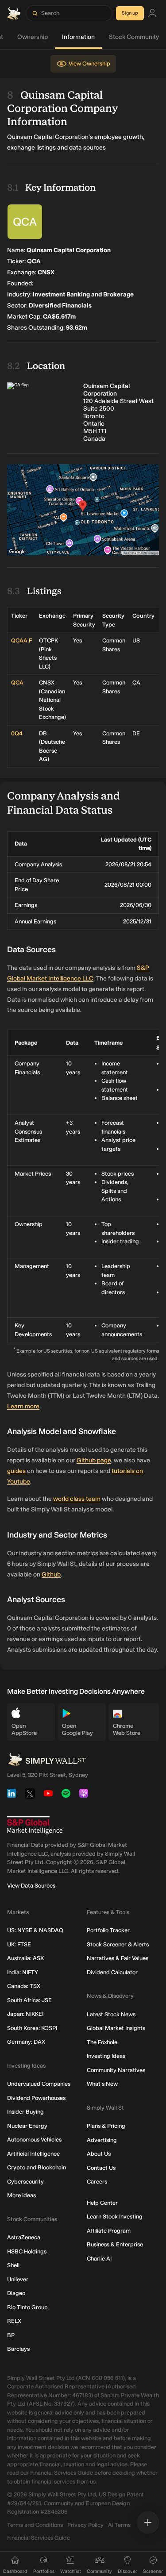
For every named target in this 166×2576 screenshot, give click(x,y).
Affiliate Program (109, 2231)
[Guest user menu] (152, 13)
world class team (77, 1499)
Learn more (23, 1406)
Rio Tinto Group (27, 2307)
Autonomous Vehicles (34, 2140)
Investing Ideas (106, 2056)
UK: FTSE (19, 1944)
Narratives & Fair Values (118, 1958)
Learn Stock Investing (115, 2217)
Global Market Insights (116, 2028)
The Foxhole (102, 2042)
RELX (14, 2321)
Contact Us (101, 2168)
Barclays (18, 2349)
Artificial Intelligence (33, 2154)
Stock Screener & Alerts (118, 1944)
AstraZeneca (24, 2237)
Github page (94, 1460)
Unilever (18, 2279)
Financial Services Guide (39, 2538)
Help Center (102, 2203)
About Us (99, 2154)
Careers (97, 2182)
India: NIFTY (23, 1972)
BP (11, 2335)
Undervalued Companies (39, 2084)
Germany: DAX (26, 2042)
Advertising (102, 2140)
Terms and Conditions (35, 2525)
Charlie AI (99, 2259)
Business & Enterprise (115, 2244)
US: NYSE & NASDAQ (35, 1930)
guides (16, 1471)
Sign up (130, 13)
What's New (102, 2084)
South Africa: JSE (29, 2000)
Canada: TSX (24, 1986)
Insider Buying (25, 2112)
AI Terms (119, 2525)
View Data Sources (31, 1886)
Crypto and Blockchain (37, 2167)
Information (78, 37)
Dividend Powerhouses (36, 2098)
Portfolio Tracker (108, 1930)
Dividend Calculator (112, 1972)
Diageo (16, 2293)
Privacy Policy (85, 2525)
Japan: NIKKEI (25, 2014)
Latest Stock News (111, 2014)
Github (51, 1574)
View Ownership (89, 63)
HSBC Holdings (27, 2251)
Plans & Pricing (106, 2126)
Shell (13, 2265)
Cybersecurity (25, 2182)
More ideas (21, 2195)
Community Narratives (116, 2070)
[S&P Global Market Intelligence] (35, 1825)
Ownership (33, 37)
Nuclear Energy (27, 2126)
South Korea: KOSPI (32, 2028)
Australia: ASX (25, 1958)
